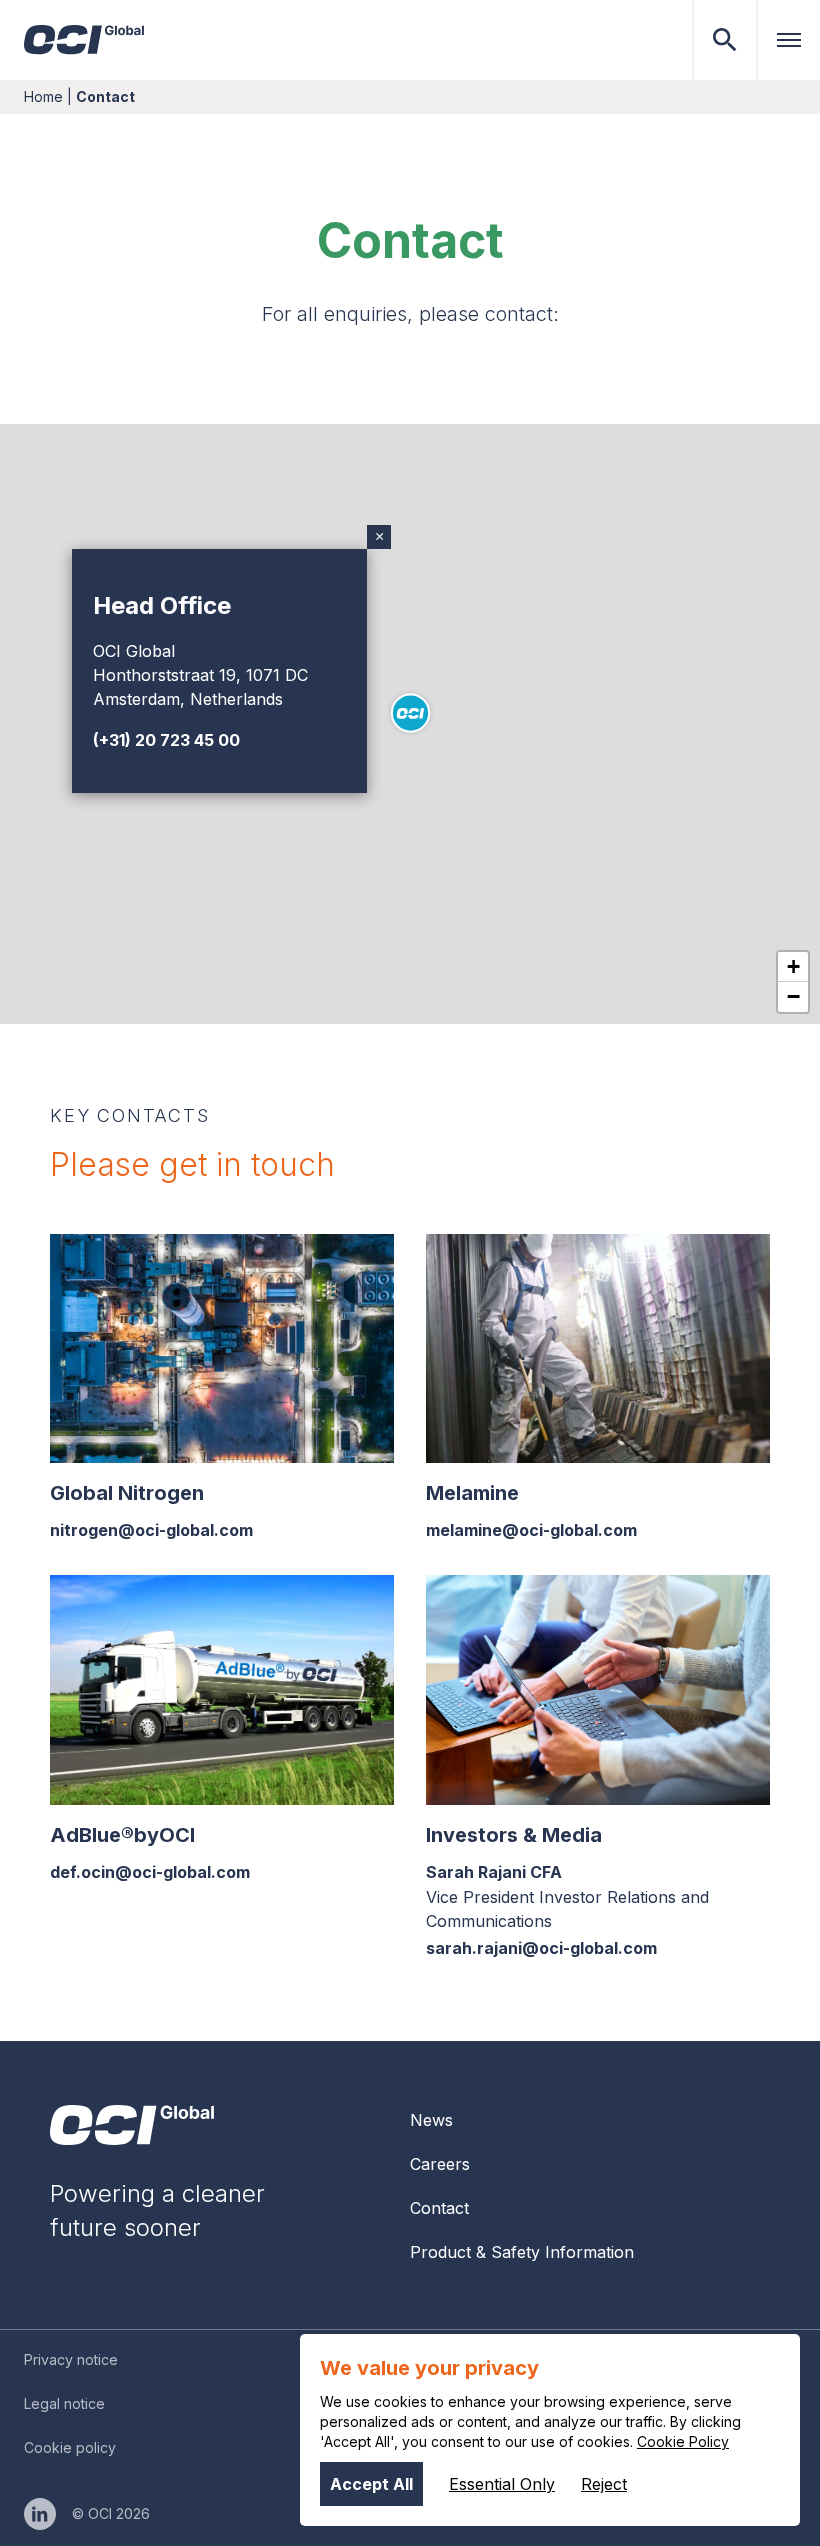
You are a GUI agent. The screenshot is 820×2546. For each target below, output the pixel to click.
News (431, 2120)
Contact (439, 2208)
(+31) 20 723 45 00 (166, 740)
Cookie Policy (683, 2441)
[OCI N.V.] (132, 2125)
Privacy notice (71, 2359)
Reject (604, 2484)
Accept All (371, 2484)
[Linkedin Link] (40, 2514)
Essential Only (502, 2484)
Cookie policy (70, 2447)
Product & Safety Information (522, 2252)
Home (43, 96)
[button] (410, 713)
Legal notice (64, 2403)
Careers (440, 2164)
